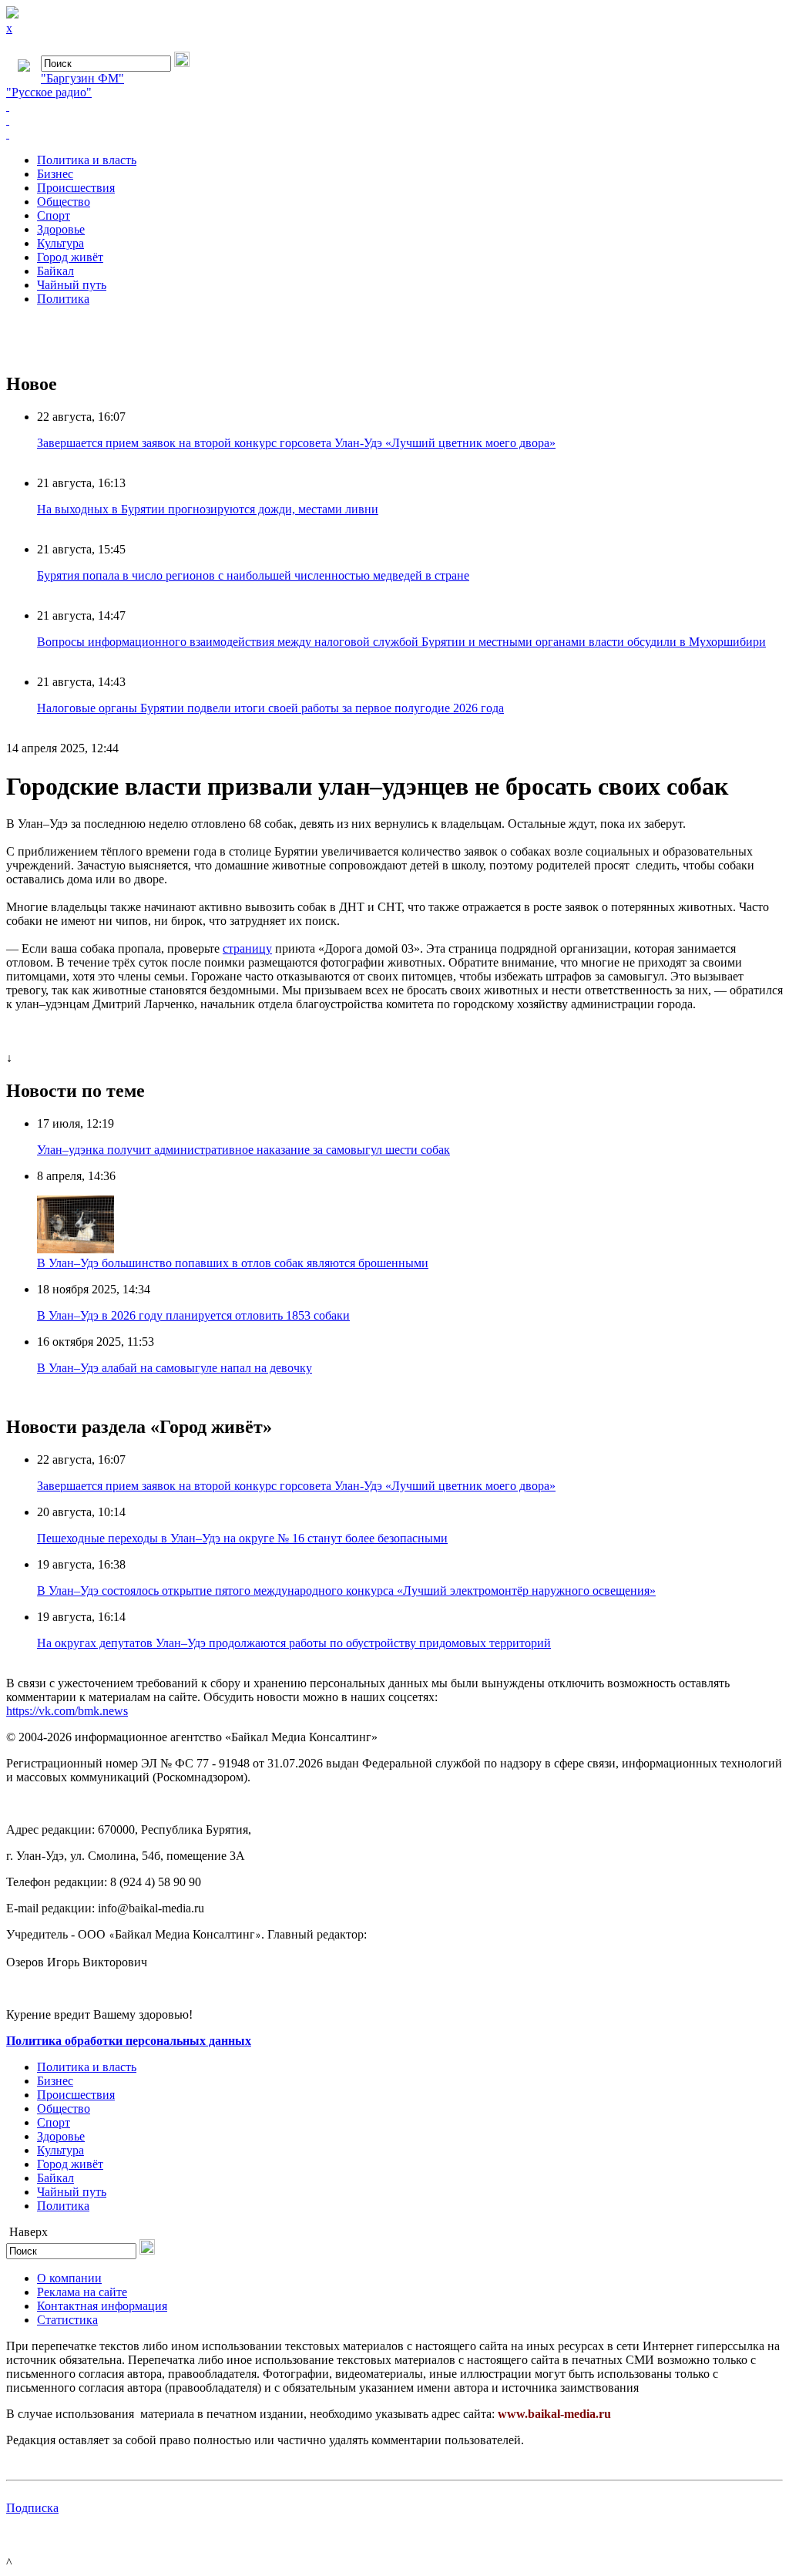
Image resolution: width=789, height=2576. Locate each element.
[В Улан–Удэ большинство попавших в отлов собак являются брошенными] (76, 1249)
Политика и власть (87, 160)
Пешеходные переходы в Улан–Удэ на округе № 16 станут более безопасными (242, 1538)
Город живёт (70, 257)
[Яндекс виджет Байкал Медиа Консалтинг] (394, 134)
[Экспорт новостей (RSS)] (394, 120)
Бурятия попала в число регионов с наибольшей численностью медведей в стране (253, 575)
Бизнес (55, 174)
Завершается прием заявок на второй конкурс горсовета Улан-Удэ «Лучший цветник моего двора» (296, 443)
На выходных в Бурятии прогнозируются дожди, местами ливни (208, 509)
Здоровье (61, 229)
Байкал (55, 271)
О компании (69, 2278)
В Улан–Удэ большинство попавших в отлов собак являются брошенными (233, 1263)
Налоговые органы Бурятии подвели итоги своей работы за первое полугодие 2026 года (270, 708)
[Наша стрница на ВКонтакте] (394, 106)
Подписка (32, 2508)
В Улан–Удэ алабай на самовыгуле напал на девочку (175, 1368)
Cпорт (54, 215)
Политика (63, 299)
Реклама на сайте (82, 2292)
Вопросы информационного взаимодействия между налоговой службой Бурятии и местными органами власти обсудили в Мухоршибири (401, 642)
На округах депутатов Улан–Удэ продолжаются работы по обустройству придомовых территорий (294, 1643)
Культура (60, 243)
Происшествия (76, 188)
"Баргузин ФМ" (82, 78)
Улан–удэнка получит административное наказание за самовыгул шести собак (243, 1150)
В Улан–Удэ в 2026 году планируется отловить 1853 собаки (193, 1315)
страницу (247, 948)
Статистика (67, 2320)
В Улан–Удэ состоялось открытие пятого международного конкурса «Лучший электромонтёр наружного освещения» (346, 1591)
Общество (64, 202)
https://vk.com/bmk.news (67, 1711)
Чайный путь (72, 285)
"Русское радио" (49, 92)
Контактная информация (102, 2306)
